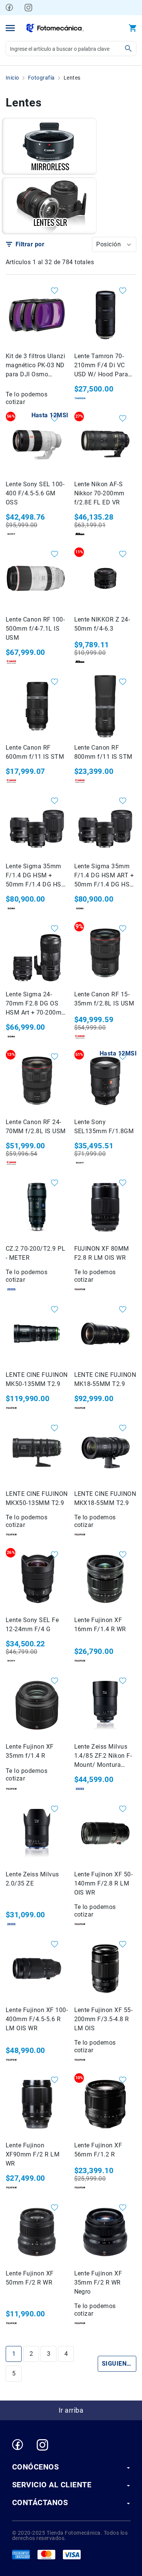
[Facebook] (9, 8)
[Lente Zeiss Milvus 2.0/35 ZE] (37, 1833)
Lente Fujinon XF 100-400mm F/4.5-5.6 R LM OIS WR (37, 2019)
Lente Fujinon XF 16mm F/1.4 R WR (100, 1625)
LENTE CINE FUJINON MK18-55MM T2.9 (105, 1379)
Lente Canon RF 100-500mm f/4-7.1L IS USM (35, 629)
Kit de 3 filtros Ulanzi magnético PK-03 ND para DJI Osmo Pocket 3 (35, 366)
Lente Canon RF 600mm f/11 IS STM (35, 752)
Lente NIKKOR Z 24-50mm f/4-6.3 (102, 624)
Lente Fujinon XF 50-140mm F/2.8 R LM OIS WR (104, 1883)
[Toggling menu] (10, 28)
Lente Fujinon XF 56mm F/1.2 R (98, 2150)
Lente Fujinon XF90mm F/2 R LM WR (33, 2154)
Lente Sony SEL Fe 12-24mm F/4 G (32, 1625)
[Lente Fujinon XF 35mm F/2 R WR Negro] (105, 2232)
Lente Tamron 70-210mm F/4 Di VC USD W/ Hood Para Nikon (101, 366)
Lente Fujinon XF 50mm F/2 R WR (30, 2278)
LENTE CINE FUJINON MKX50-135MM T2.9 (37, 1498)
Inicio (12, 78)
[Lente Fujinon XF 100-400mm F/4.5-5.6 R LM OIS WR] (37, 1969)
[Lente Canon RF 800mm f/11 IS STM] (105, 706)
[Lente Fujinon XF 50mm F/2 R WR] (37, 2232)
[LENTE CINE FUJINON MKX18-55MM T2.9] (105, 1452)
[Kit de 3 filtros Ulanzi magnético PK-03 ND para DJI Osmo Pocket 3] (37, 315)
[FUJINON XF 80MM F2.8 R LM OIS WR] (105, 1207)
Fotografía (41, 78)
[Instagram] (28, 8)
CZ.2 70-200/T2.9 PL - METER (35, 1253)
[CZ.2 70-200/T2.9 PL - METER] (37, 1207)
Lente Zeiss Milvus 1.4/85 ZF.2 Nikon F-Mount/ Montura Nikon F (103, 1756)
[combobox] (71, 49)
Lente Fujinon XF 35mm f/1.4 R (30, 1751)
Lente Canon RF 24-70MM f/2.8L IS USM (36, 1127)
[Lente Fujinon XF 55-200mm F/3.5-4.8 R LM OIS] (105, 1969)
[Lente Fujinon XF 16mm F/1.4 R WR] (105, 1579)
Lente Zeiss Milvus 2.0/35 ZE (32, 1879)
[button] (114, 244)
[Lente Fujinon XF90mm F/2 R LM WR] (37, 2104)
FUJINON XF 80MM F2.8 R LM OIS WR (102, 1253)
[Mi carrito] (133, 28)
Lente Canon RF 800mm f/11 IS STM (103, 752)
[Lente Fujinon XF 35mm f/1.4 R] (37, 1705)
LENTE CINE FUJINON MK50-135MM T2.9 (37, 1379)
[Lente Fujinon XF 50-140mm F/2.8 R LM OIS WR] (105, 1833)
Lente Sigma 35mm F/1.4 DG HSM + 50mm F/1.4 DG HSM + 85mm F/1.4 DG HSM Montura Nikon (36, 876)
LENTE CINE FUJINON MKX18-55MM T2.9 (105, 1498)
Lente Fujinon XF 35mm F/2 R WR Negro (98, 2282)
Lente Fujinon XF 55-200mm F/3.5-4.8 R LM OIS (104, 2019)
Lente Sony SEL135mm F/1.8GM (104, 1127)
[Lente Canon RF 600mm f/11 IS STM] (37, 706)
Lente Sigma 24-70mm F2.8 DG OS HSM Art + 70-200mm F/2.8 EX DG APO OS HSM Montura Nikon (36, 1004)
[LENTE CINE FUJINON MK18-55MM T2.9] (105, 1334)
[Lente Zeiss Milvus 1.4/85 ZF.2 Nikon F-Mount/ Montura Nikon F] (105, 1705)
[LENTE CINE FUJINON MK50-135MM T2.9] (37, 1334)
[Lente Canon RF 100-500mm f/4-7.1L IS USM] (37, 579)
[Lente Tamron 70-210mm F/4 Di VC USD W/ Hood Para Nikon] (105, 315)
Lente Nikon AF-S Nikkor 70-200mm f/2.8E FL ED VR (99, 493)
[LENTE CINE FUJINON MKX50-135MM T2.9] (37, 1452)
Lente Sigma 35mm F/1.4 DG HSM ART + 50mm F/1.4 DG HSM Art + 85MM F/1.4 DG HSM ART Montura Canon (105, 876)
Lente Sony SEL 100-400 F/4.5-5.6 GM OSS (35, 493)
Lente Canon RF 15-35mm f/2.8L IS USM (104, 999)
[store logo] (55, 28)
